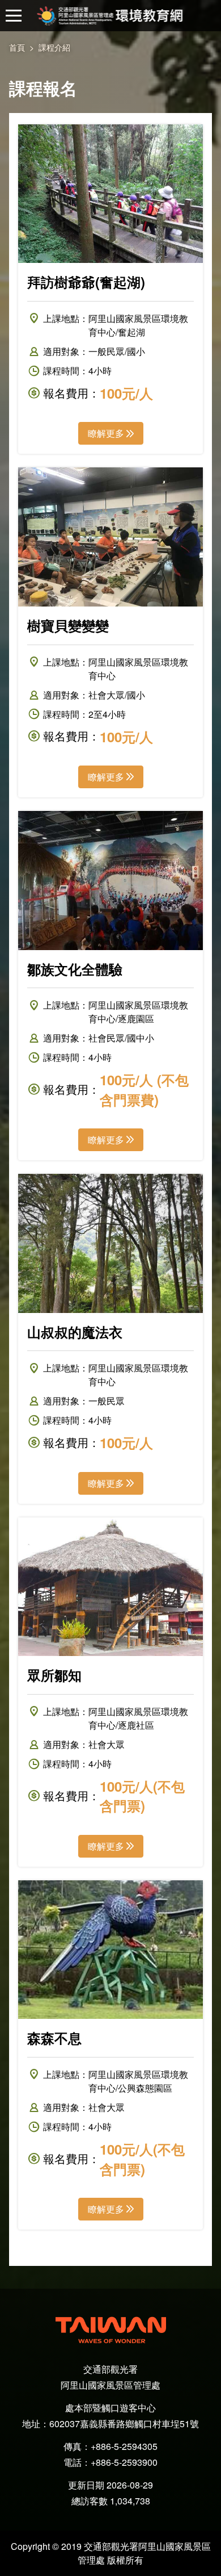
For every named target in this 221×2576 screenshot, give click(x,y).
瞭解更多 (106, 433)
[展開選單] (14, 16)
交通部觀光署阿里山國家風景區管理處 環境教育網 (111, 16)
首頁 (17, 47)
